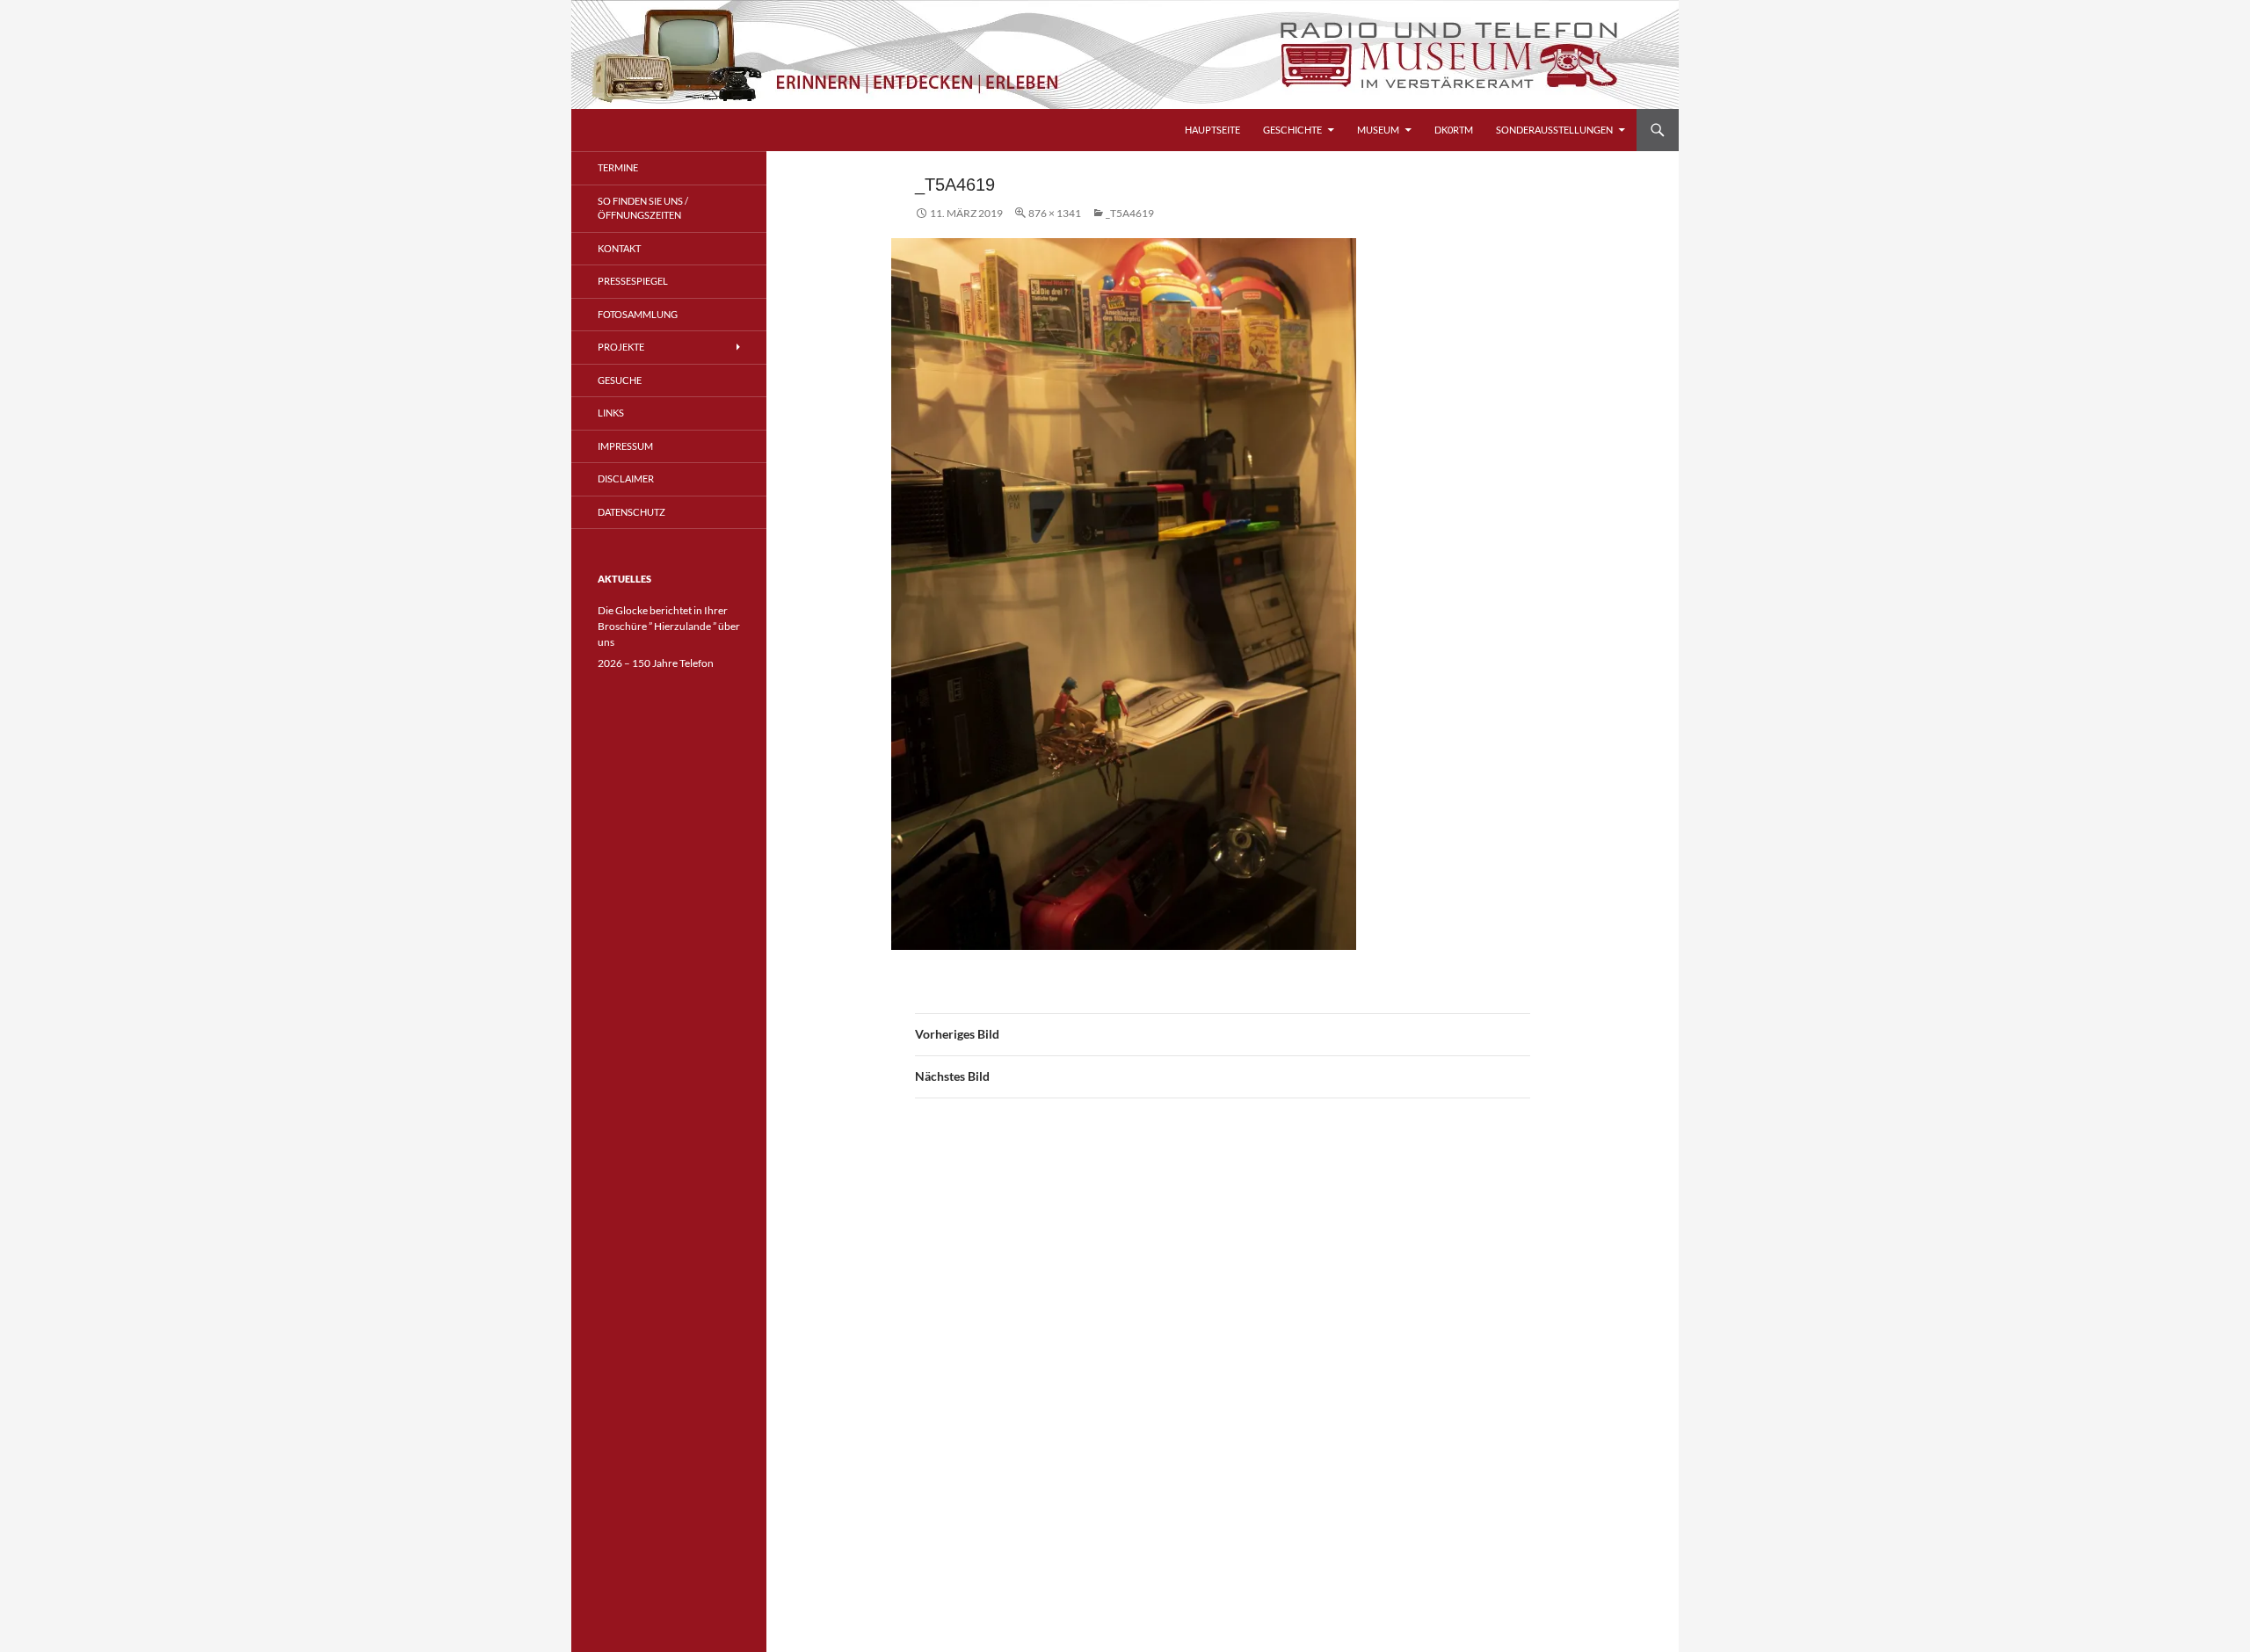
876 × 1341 (1055, 213)
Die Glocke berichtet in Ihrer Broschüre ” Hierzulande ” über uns (669, 626)
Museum (1378, 130)
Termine (618, 167)
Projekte (621, 347)
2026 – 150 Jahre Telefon (656, 663)
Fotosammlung (638, 314)
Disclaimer (626, 478)
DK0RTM (1454, 130)
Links (611, 413)
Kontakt (619, 248)
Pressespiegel (633, 281)
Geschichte (1292, 130)
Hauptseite (1212, 130)
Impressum (625, 446)
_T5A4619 (1130, 213)
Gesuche (620, 380)
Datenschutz (631, 512)
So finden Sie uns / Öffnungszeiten (643, 208)
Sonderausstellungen (1554, 130)
